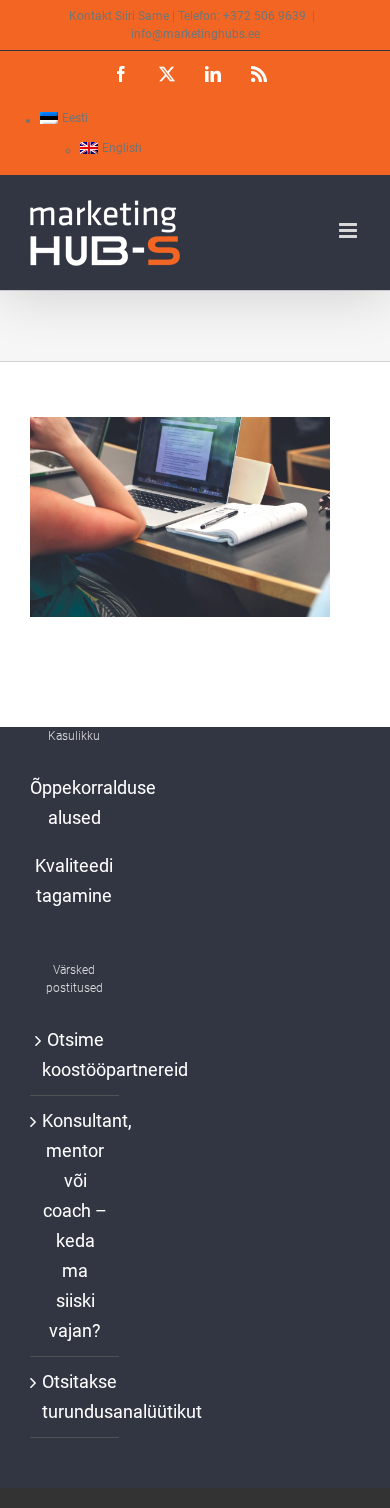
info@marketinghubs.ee (195, 34)
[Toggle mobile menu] (349, 230)
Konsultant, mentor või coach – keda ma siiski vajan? (75, 1225)
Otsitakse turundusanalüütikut (75, 1396)
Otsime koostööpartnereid (75, 1054)
